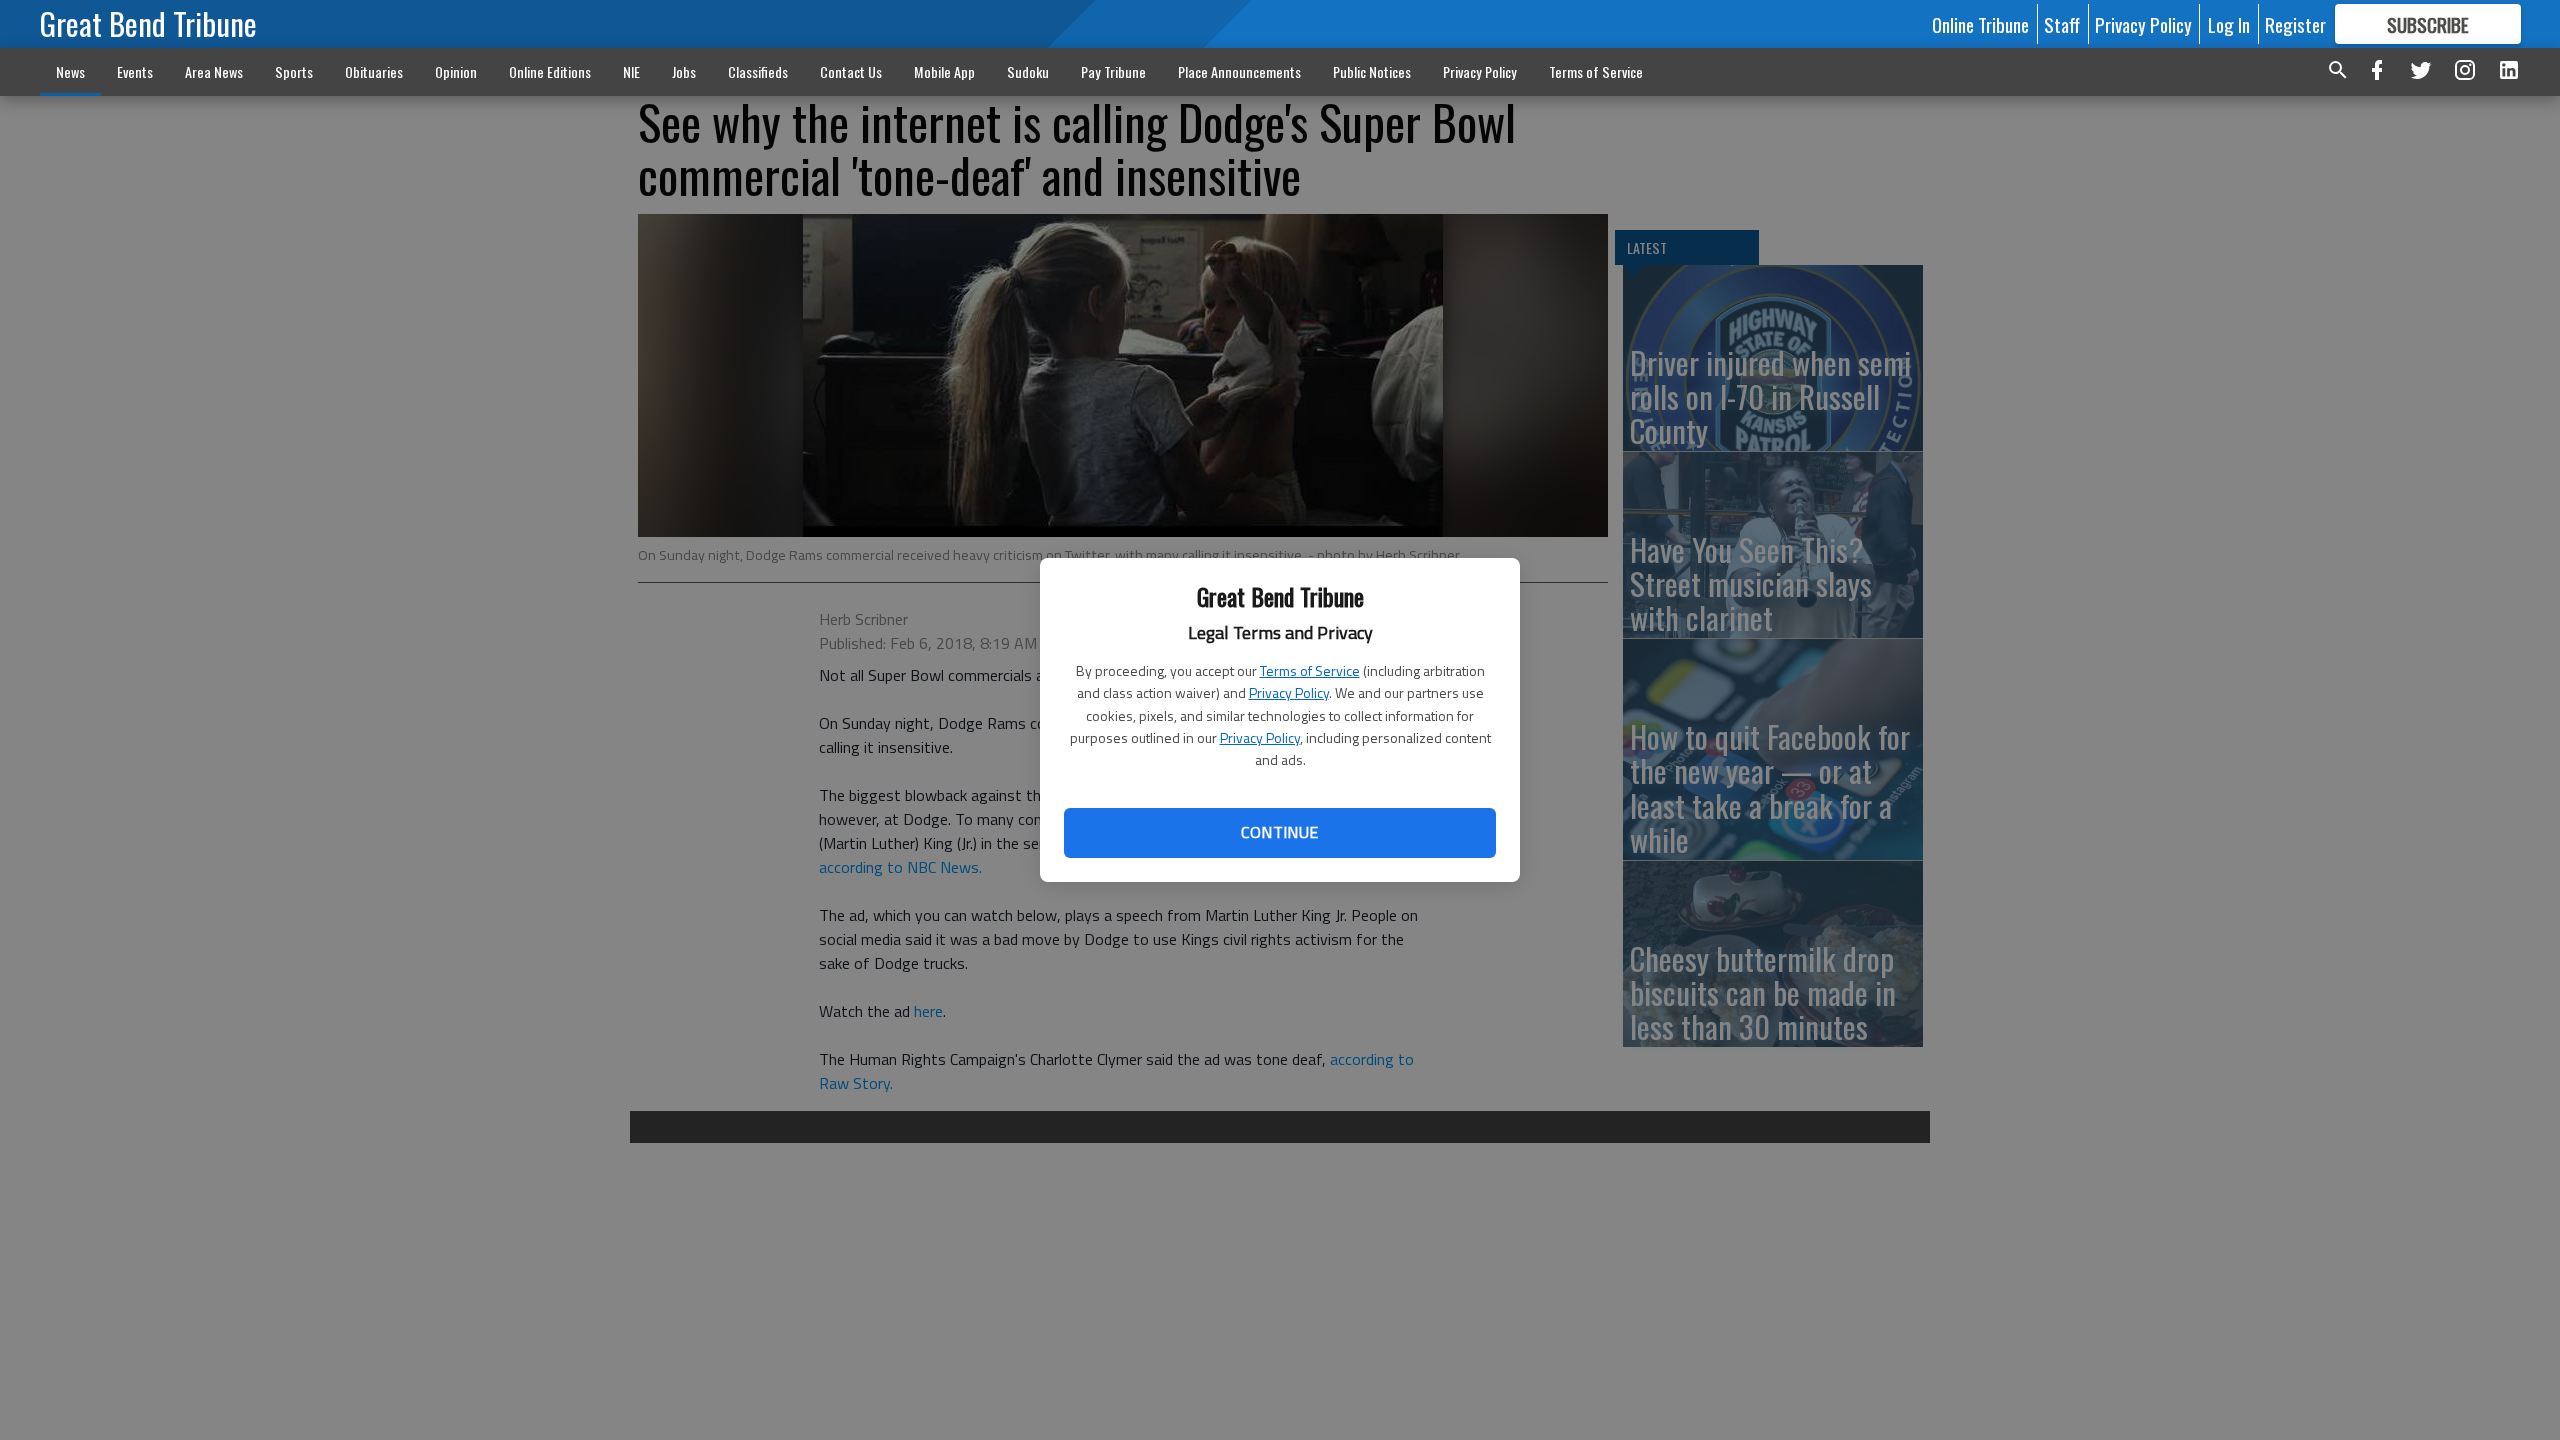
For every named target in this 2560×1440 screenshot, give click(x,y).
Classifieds (758, 71)
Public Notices (1372, 71)
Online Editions (550, 71)
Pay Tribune (1113, 71)
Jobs (684, 71)
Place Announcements (1239, 71)
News (70, 71)
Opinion (456, 71)
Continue (1279, 832)
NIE (631, 71)
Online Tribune (1980, 24)
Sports (294, 71)
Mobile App (944, 71)
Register (2295, 24)
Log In (2229, 24)
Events (135, 71)
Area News (214, 71)
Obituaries (374, 71)
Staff (2062, 24)
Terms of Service (1310, 670)
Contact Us (851, 71)
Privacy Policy (1289, 692)
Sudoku (1028, 71)
